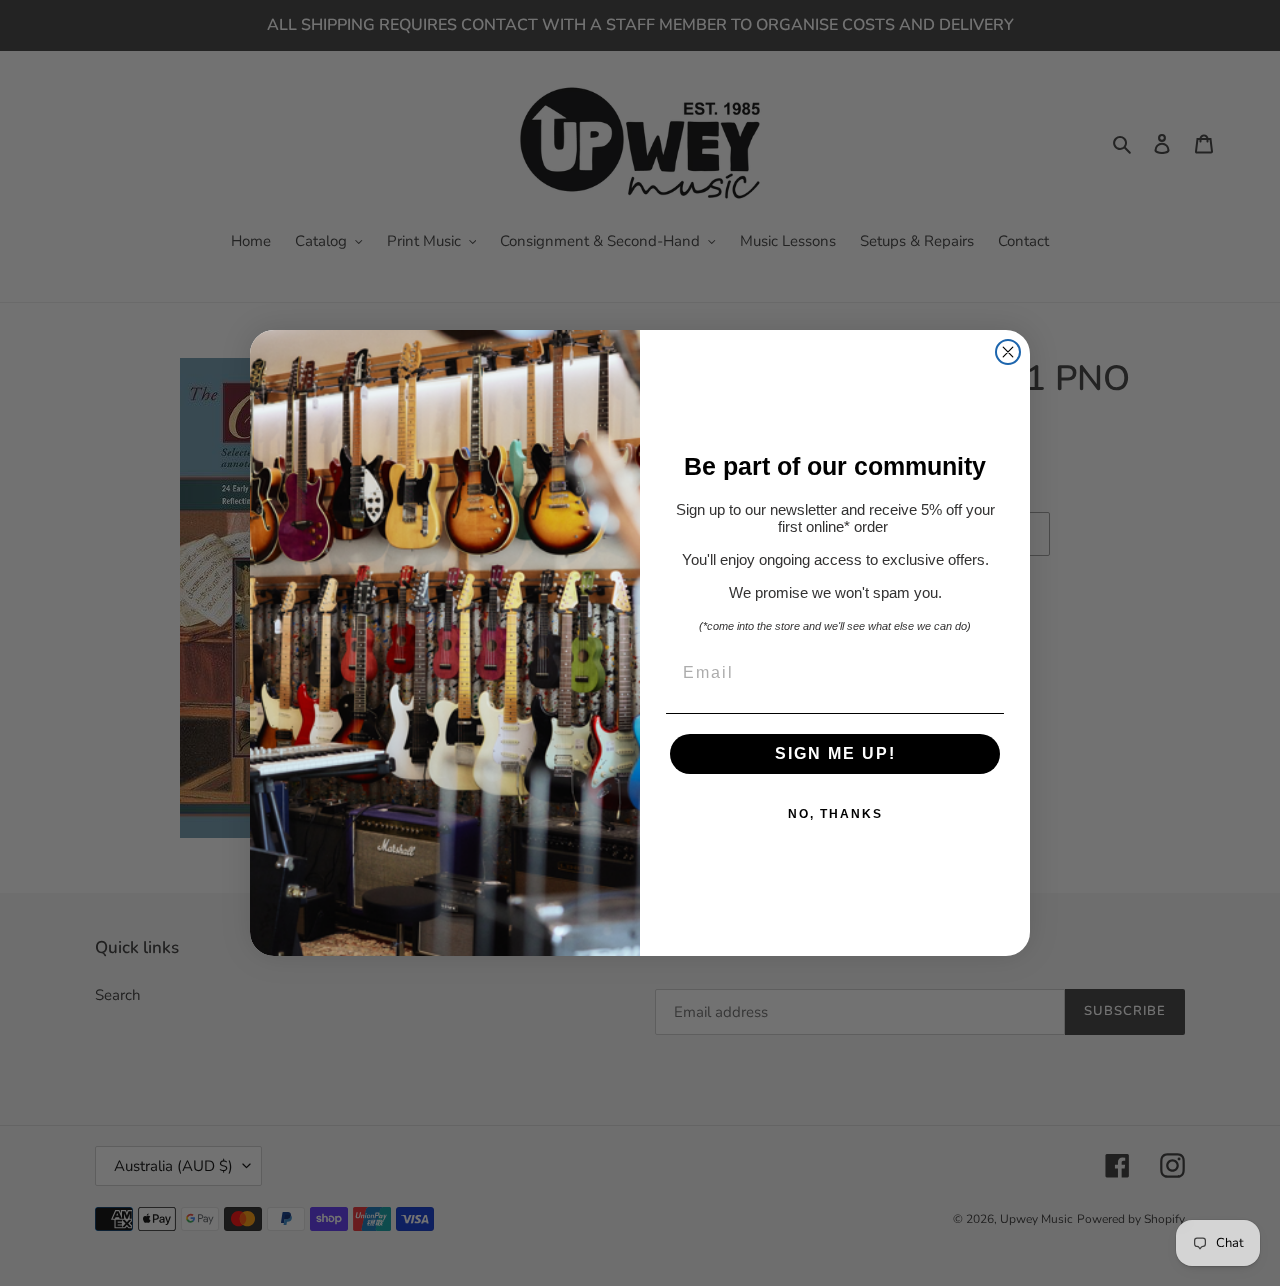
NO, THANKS (835, 814)
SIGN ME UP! (835, 753)
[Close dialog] (1008, 352)
